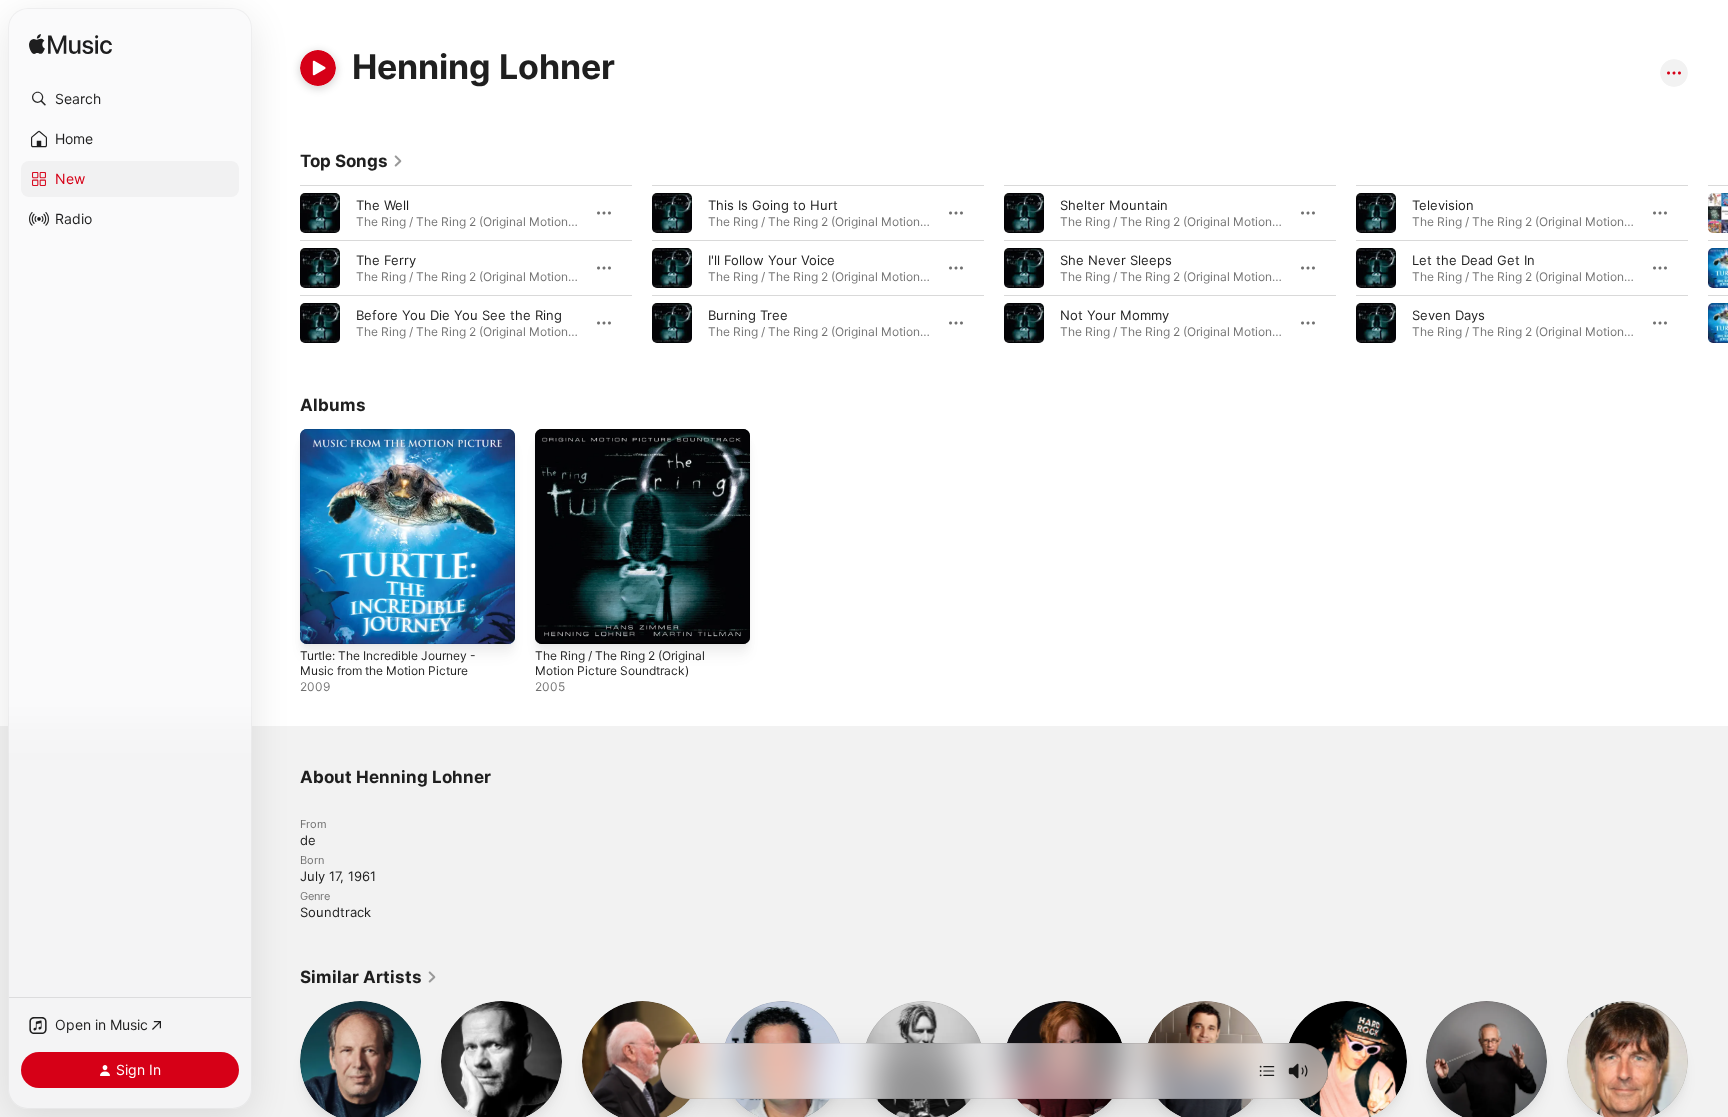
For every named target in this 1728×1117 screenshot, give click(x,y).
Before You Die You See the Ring (459, 315)
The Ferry (386, 260)
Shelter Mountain (1114, 205)
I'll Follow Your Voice (771, 260)
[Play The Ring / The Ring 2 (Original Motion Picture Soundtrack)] (560, 619)
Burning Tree (748, 315)
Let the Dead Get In (1473, 260)
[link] (352, 161)
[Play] (318, 68)
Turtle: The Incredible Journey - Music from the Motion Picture (399, 445)
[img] (70, 45)
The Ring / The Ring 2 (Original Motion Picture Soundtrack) (630, 445)
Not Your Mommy (1114, 315)
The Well (382, 205)
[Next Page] (1708, 268)
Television (1443, 205)
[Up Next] (1267, 1071)
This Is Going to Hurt (773, 205)
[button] (130, 99)
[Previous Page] (280, 268)
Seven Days (1448, 315)
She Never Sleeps (1116, 260)
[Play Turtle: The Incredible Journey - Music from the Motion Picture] (325, 619)
